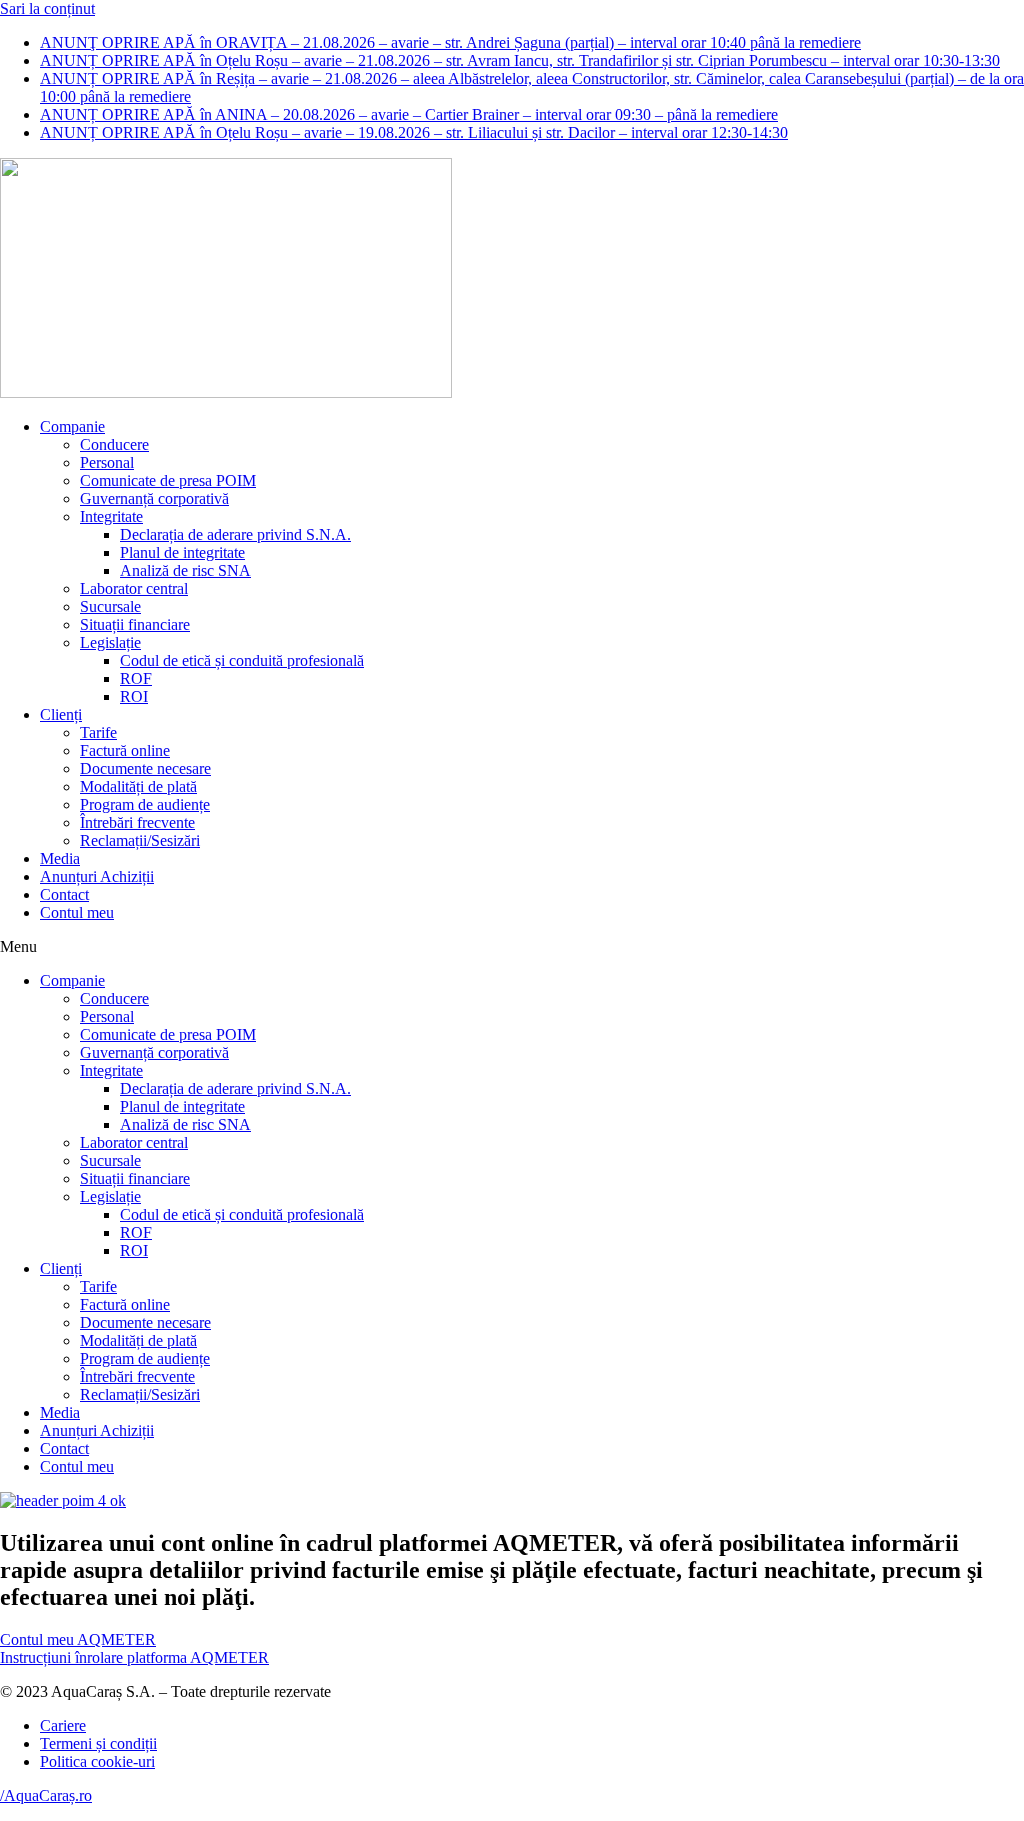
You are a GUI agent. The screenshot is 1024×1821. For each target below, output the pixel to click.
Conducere (114, 444)
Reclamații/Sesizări (140, 840)
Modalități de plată (138, 786)
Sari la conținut (47, 8)
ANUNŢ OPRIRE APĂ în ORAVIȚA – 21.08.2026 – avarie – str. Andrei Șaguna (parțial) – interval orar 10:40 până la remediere (450, 42)
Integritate (111, 516)
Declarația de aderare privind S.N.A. (235, 534)
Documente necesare (145, 768)
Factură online (125, 750)
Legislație (110, 642)
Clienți (61, 714)
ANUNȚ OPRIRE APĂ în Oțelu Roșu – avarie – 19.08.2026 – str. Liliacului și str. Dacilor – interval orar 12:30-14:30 (414, 132)
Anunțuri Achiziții (97, 876)
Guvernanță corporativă (154, 498)
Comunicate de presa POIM (168, 480)
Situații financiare (135, 624)
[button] (512, 947)
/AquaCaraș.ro (46, 1795)
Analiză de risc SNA (185, 570)
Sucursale (110, 606)
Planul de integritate (182, 552)
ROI (134, 696)
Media (60, 858)
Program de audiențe (145, 804)
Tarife (98, 732)
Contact (64, 894)
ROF (136, 678)
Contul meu (77, 912)
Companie (72, 426)
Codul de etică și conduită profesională (242, 660)
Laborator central (134, 588)
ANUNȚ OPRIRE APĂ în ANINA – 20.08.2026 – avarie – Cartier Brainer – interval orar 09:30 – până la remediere (409, 114)
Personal (107, 462)
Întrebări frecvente (137, 822)
